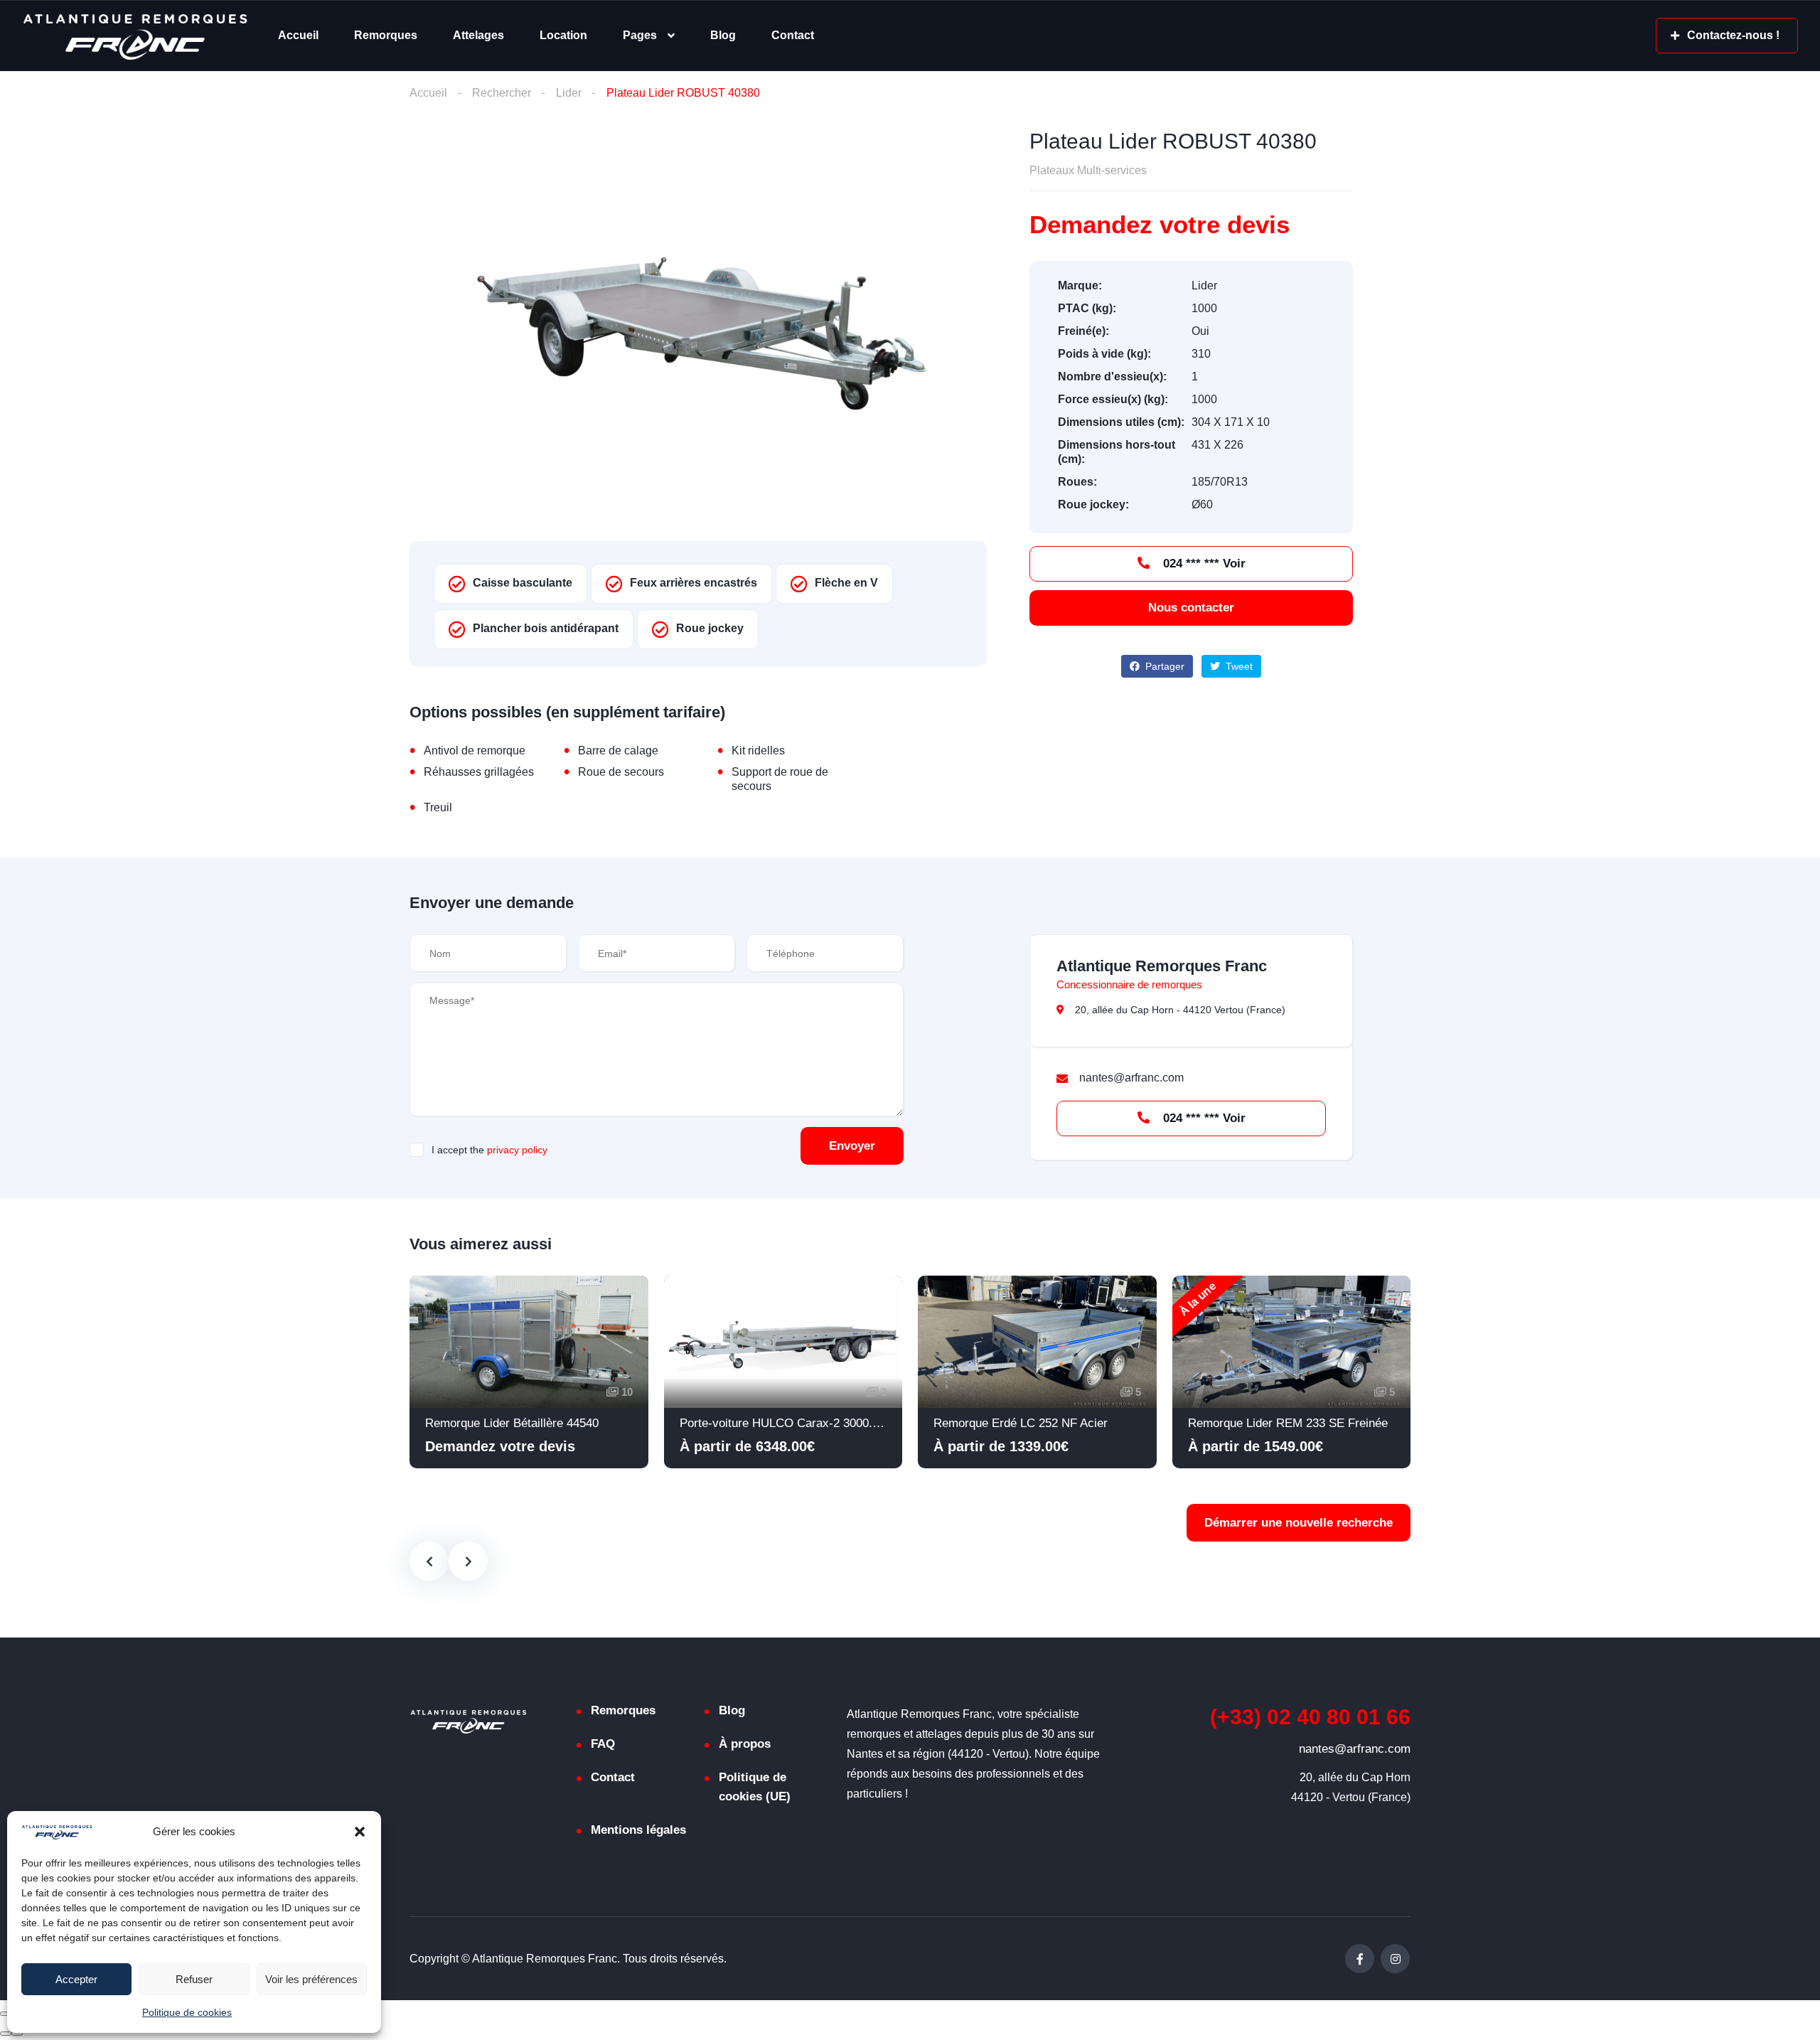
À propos (745, 1744)
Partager (1163, 666)
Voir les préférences (311, 1979)
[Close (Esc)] (6, 2014)
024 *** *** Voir (1203, 564)
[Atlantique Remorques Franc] (135, 36)
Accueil (298, 35)
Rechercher (502, 93)
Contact (793, 35)
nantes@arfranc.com (1355, 1749)
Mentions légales (638, 1830)
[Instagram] (1395, 1959)
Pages (640, 35)
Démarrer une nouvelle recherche (1299, 1523)
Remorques (386, 35)
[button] (360, 1832)
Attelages (478, 35)
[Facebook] (1360, 1959)
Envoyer (852, 1146)
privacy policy (517, 1150)
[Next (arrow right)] (17, 2034)
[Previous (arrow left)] (6, 2034)
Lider (569, 93)
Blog (723, 35)
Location (563, 35)
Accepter (76, 1979)
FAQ (603, 1744)
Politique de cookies (187, 2012)
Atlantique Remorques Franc (1162, 966)
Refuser (194, 1979)
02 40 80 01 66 (1310, 1717)
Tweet (1238, 666)
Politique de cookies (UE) (755, 1787)
